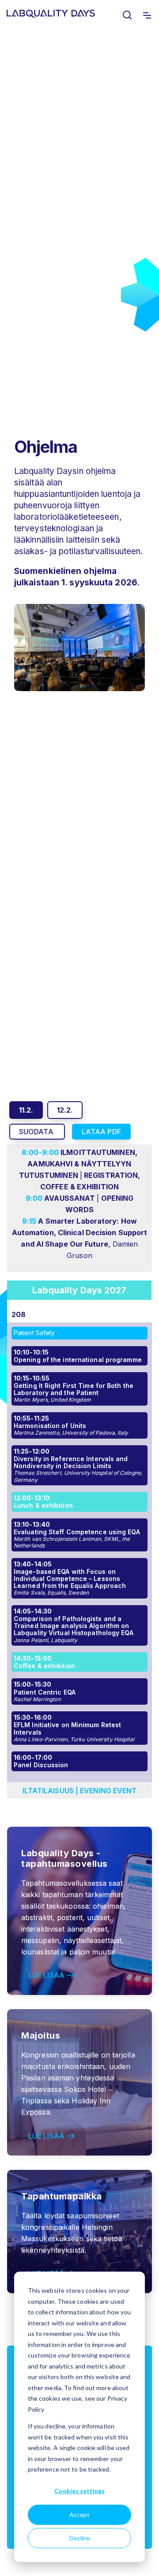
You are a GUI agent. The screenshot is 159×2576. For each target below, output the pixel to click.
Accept (79, 2515)
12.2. (65, 1110)
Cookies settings (79, 2491)
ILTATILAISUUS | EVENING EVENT (80, 1791)
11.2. (26, 1110)
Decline (80, 2538)
